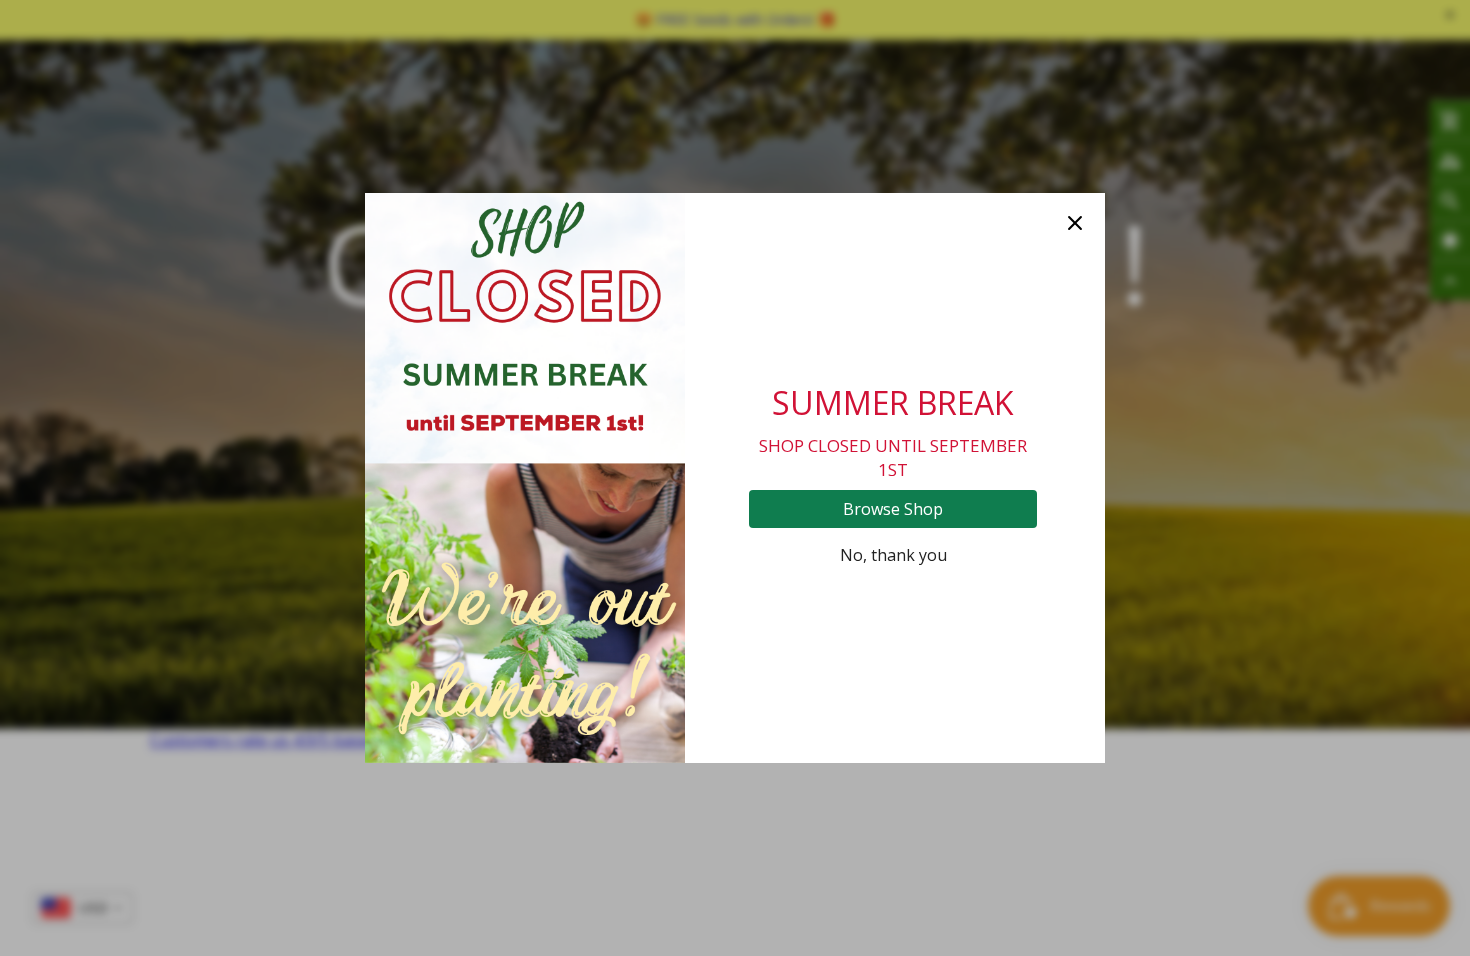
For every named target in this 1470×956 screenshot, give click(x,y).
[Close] (1075, 223)
